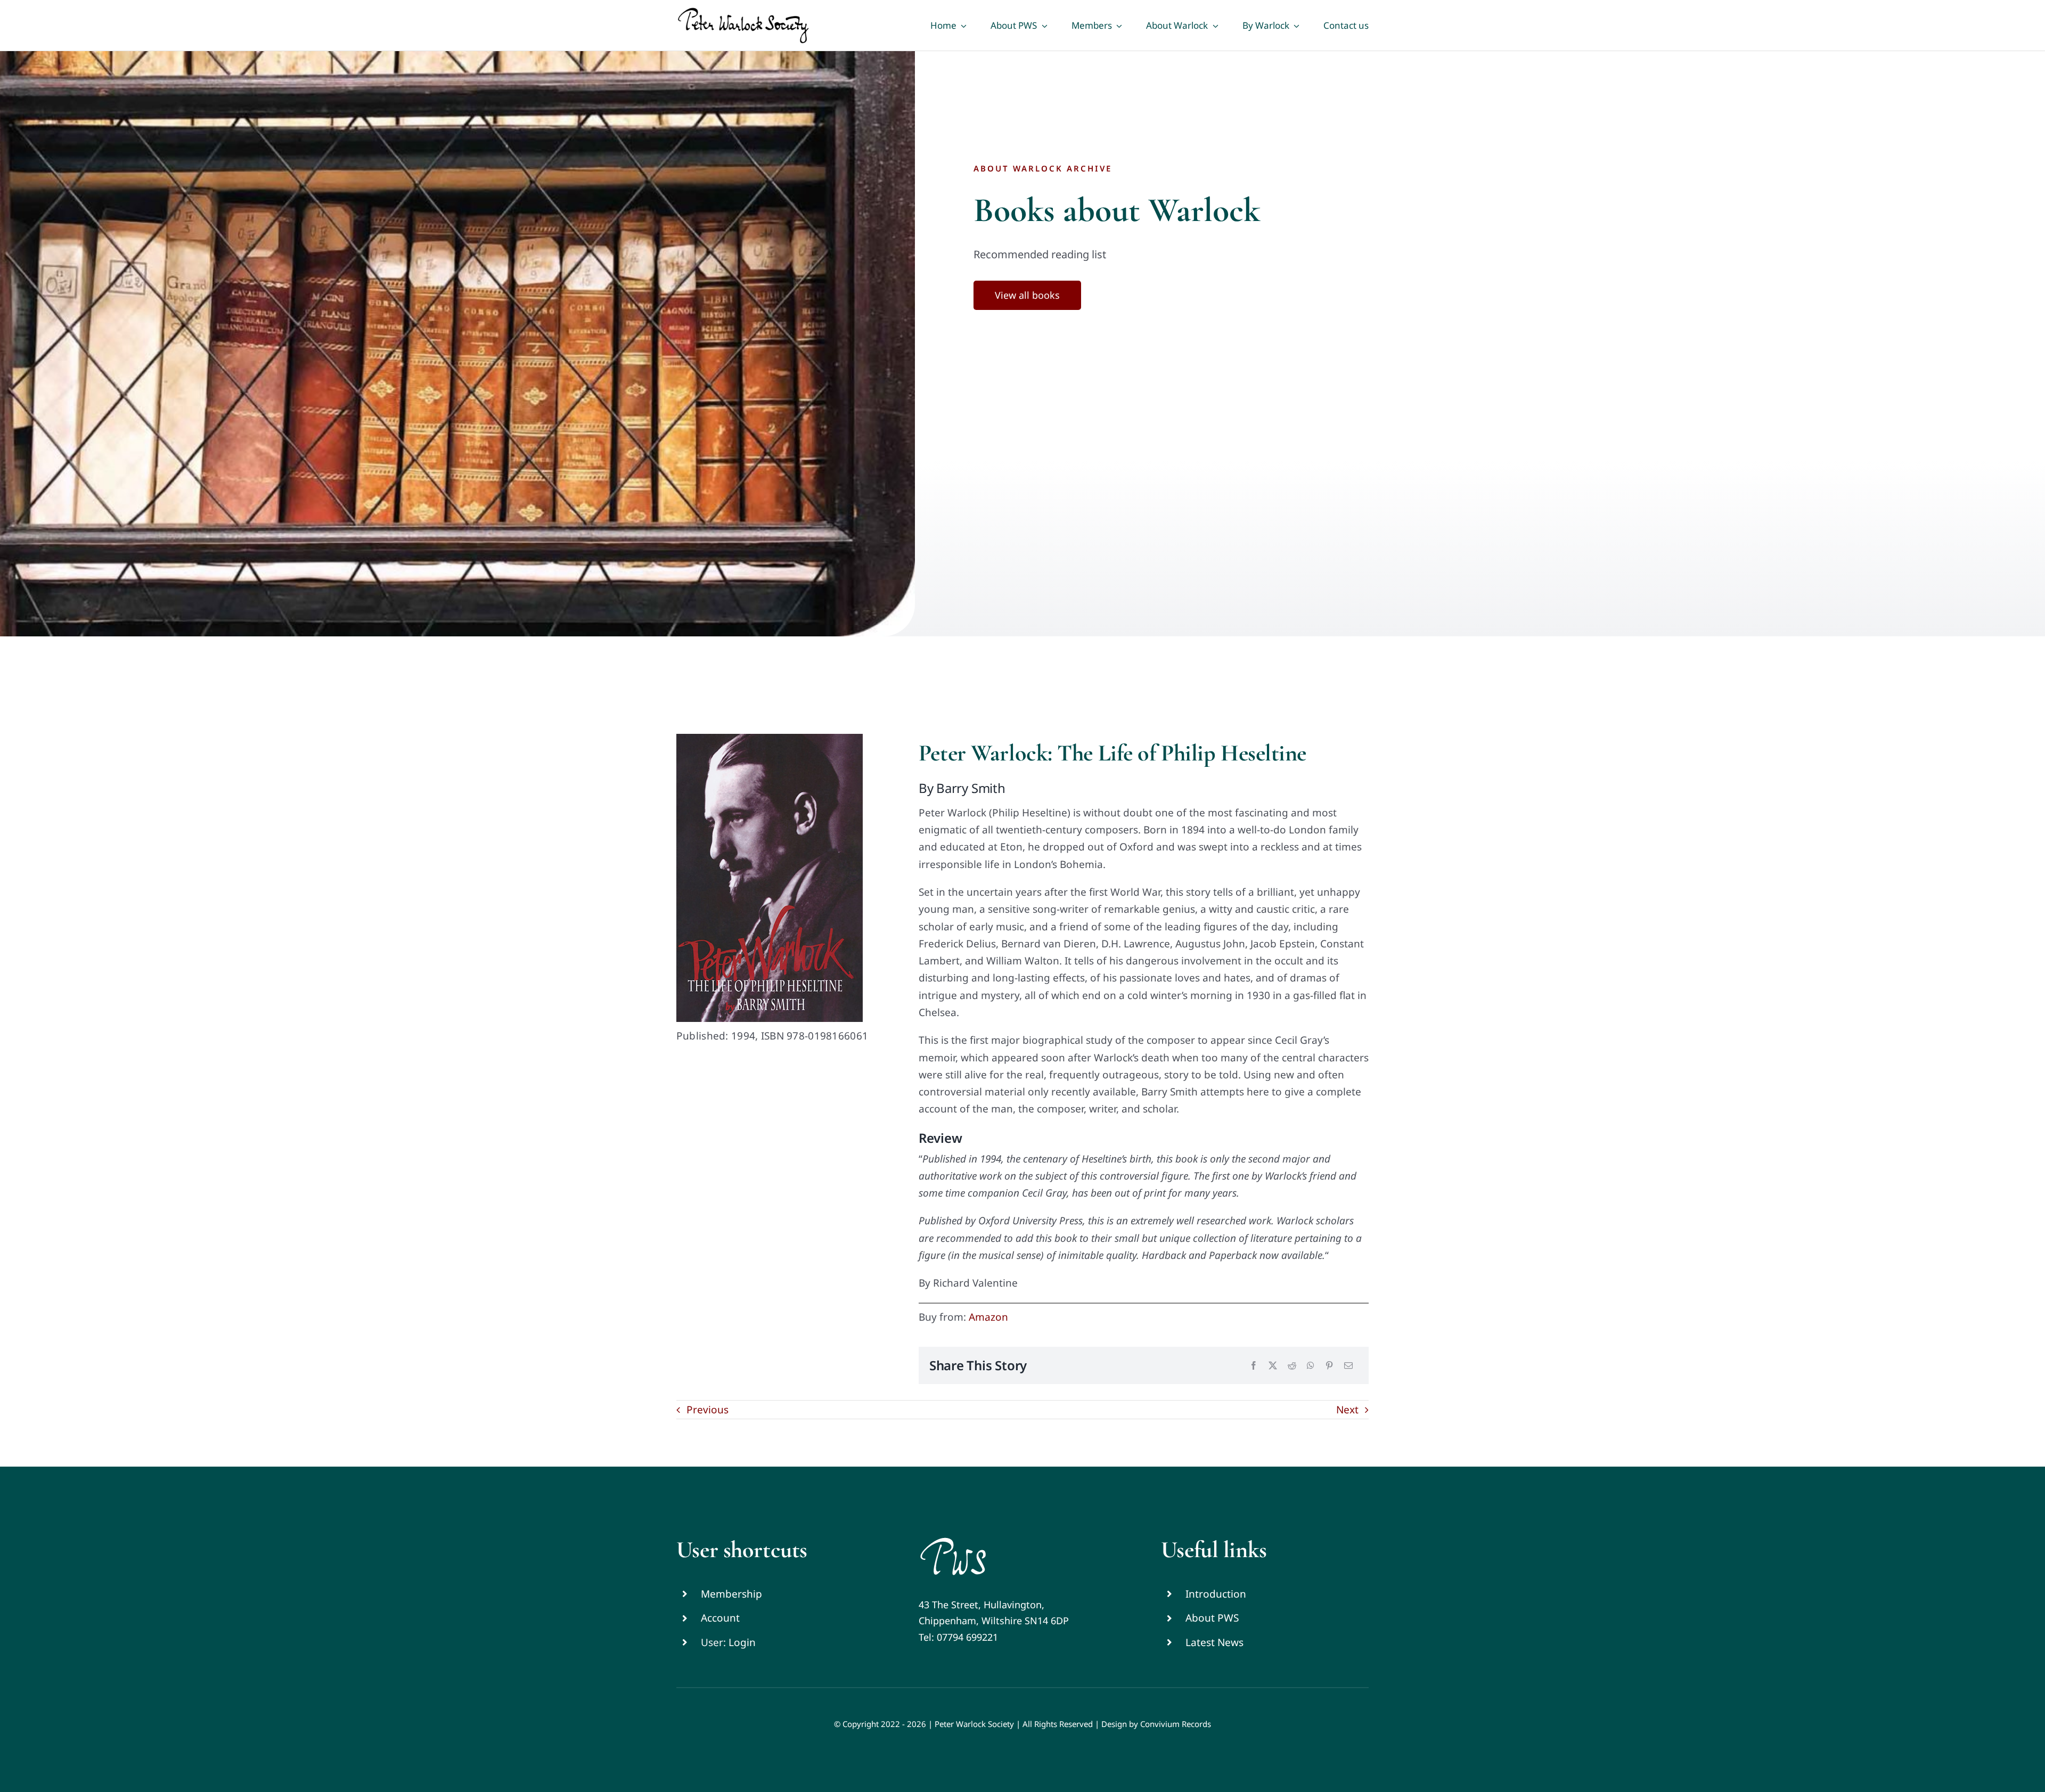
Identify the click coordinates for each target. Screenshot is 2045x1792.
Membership (731, 1594)
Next (1347, 1410)
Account (720, 1618)
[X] (1273, 1366)
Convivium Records (1176, 1724)
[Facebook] (1254, 1366)
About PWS (1212, 1618)
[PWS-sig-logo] (953, 1541)
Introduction (1216, 1594)
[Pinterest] (1329, 1366)
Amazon (988, 1317)
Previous (707, 1410)
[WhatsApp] (1311, 1366)
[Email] (1348, 1366)
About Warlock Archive (1043, 168)
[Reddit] (1292, 1366)
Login (742, 1642)
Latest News (1214, 1642)
